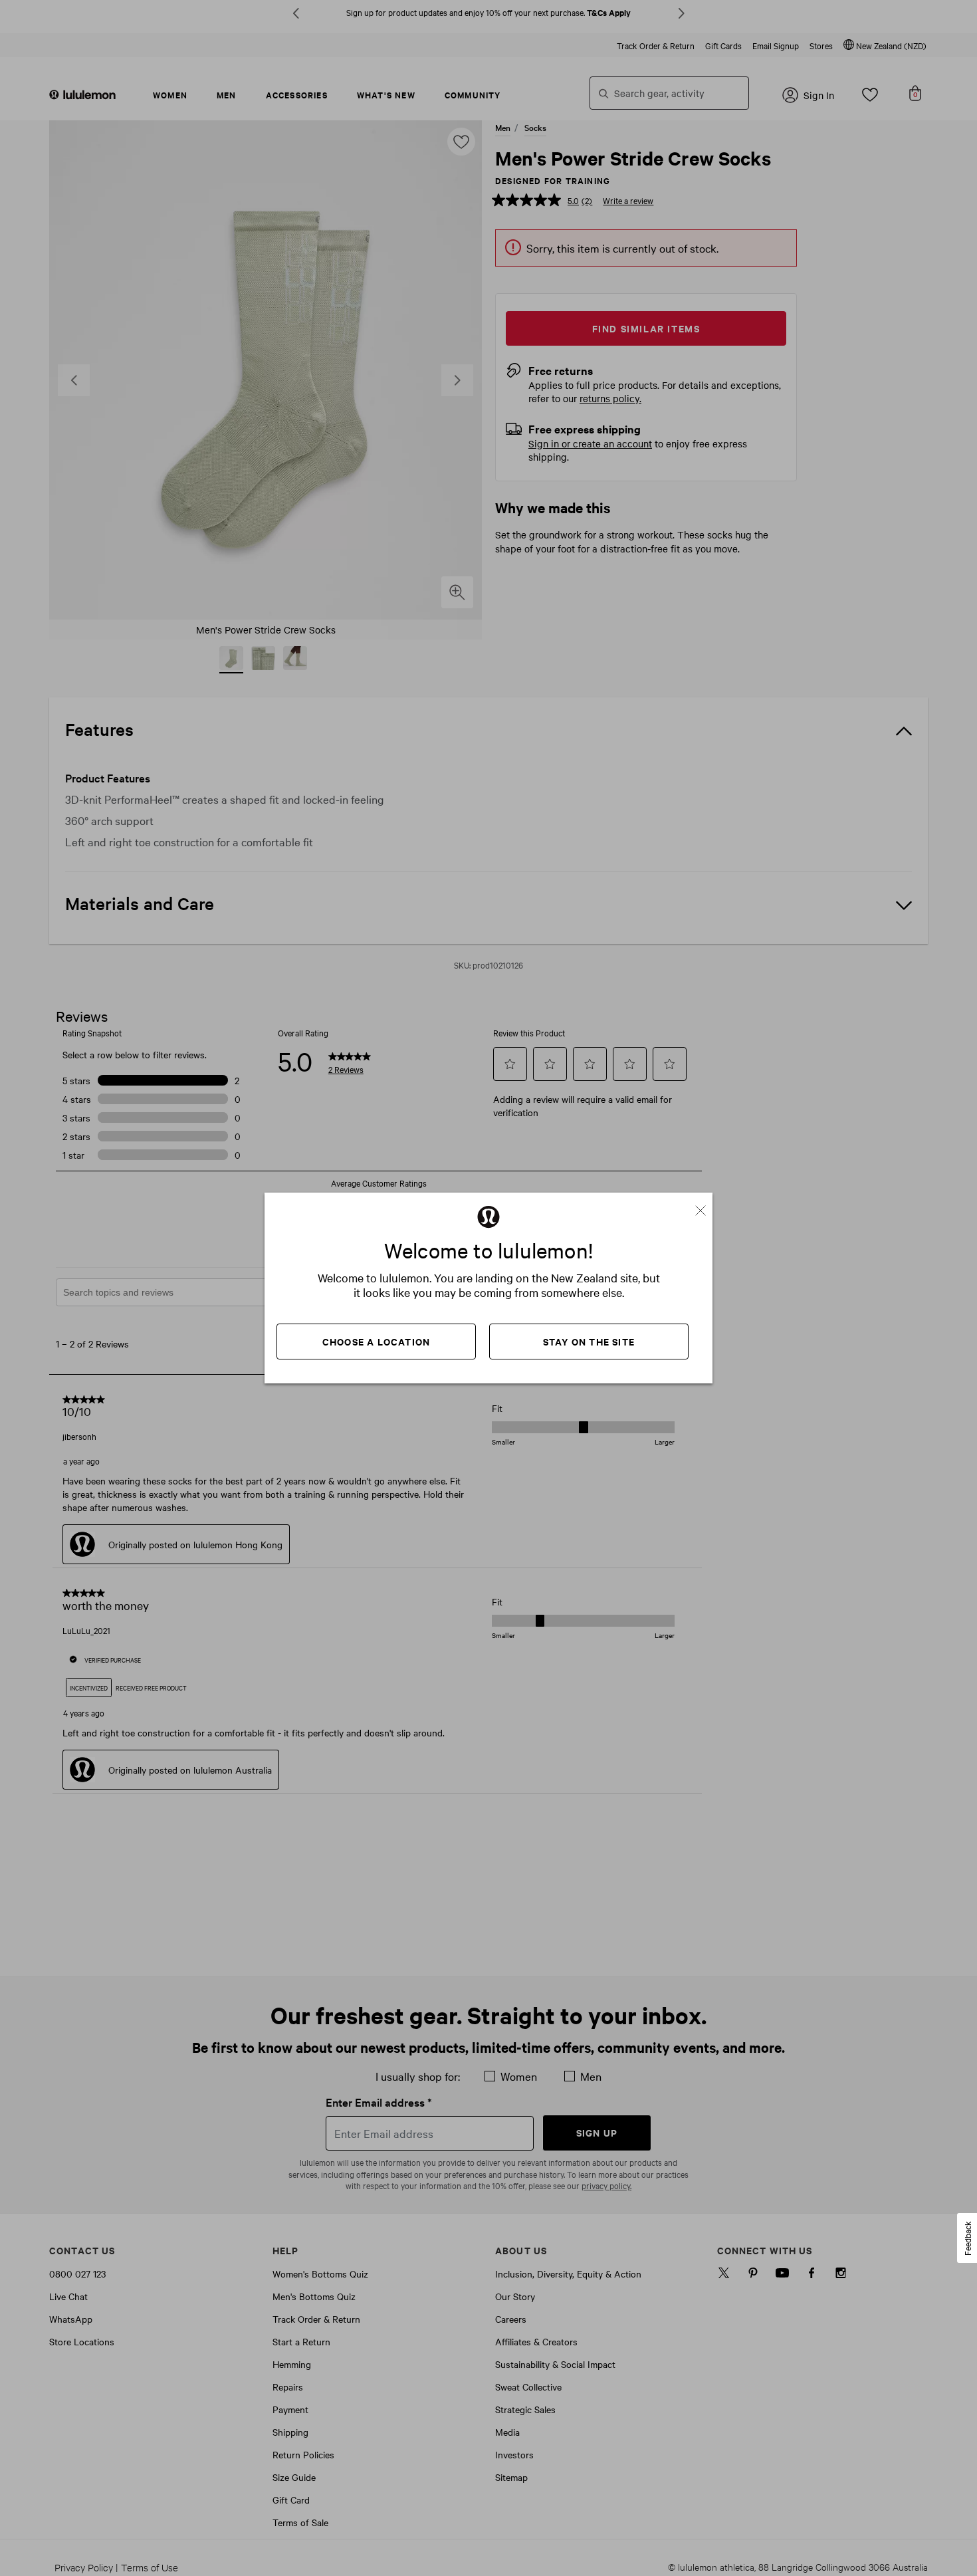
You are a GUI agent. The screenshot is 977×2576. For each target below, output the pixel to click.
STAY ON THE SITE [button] (589, 1341)
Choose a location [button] (376, 1341)
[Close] (706, 1206)
